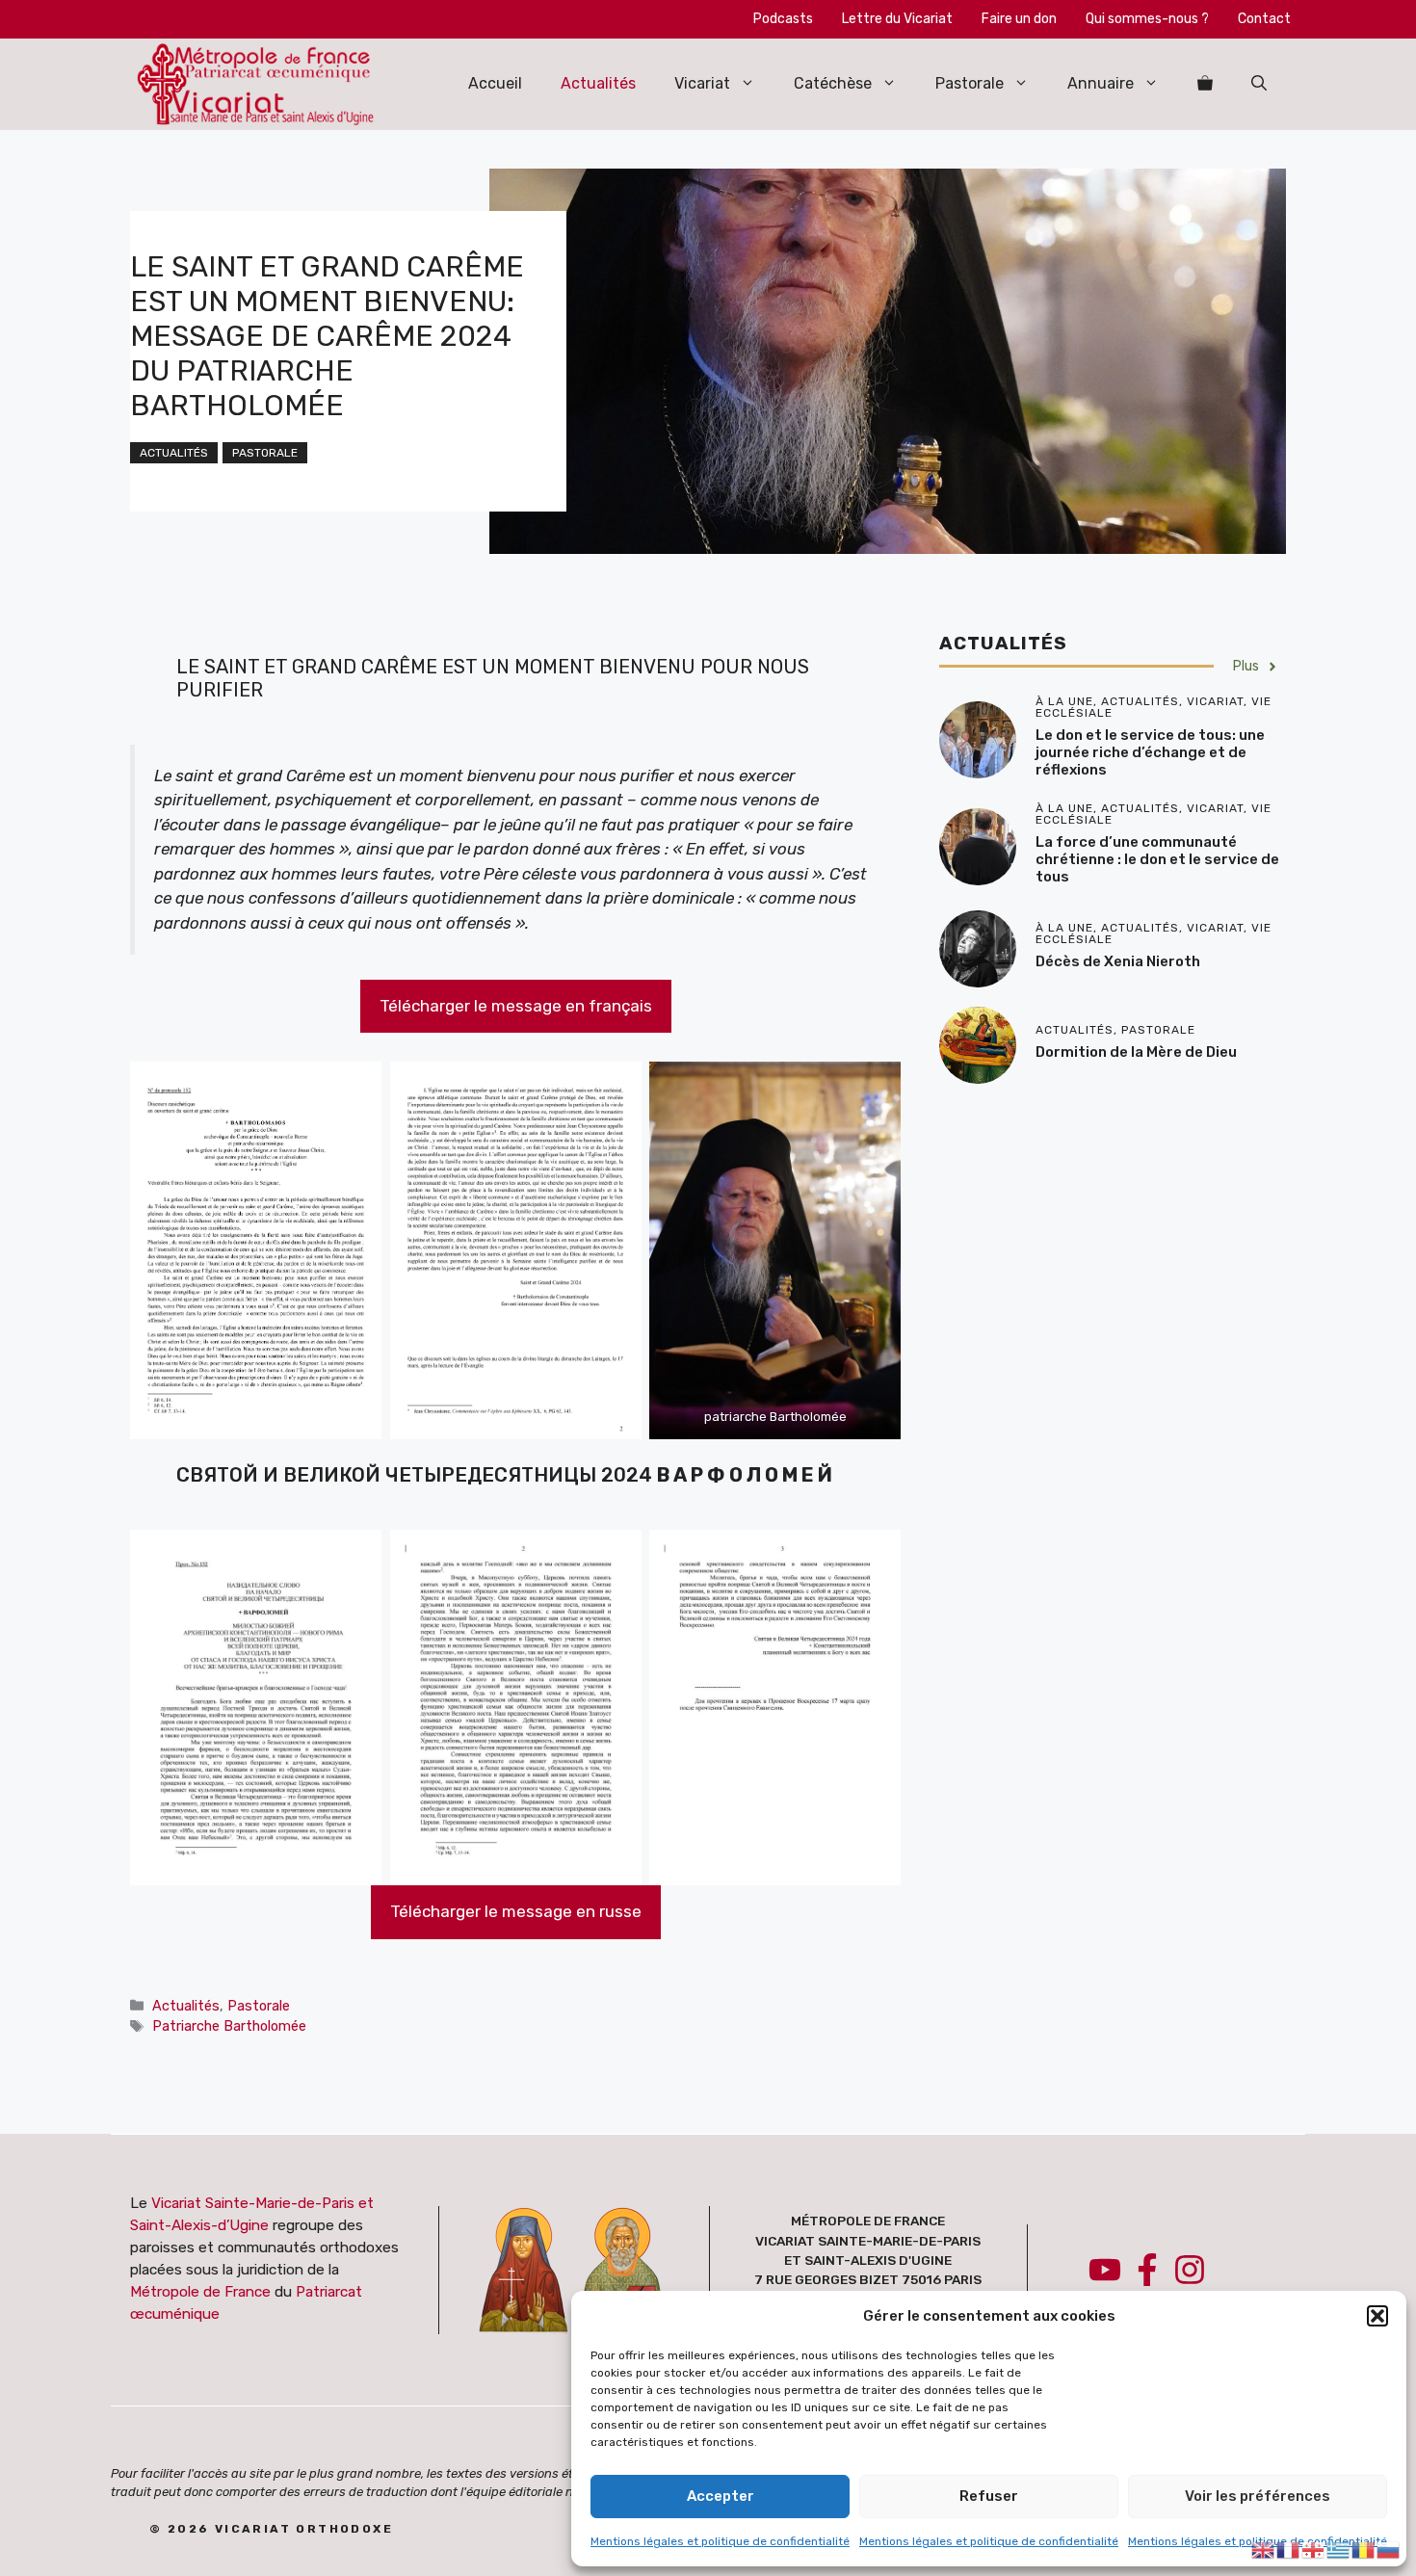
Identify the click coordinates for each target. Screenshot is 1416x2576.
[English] (1264, 2548)
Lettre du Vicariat (897, 19)
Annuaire (1101, 83)
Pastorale (970, 83)
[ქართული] (1314, 2548)
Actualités (598, 83)
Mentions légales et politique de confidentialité (720, 2541)
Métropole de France (200, 2292)
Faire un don (1019, 19)
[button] (1377, 2316)
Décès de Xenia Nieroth (1118, 961)
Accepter (721, 2496)
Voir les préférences (1258, 2496)
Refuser (989, 2496)
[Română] (1364, 2548)
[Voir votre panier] (1205, 84)
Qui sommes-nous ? (1147, 19)
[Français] (1289, 2548)
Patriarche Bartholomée (229, 2026)
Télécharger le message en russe (516, 1911)
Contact (1264, 19)
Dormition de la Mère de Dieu (1136, 1052)
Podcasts (783, 19)
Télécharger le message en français (516, 1006)
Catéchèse (833, 83)
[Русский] (1389, 2548)
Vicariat (702, 83)
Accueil (495, 83)
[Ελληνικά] (1339, 2548)
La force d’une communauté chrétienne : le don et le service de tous (1157, 860)
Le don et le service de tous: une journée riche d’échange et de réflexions (1150, 753)
